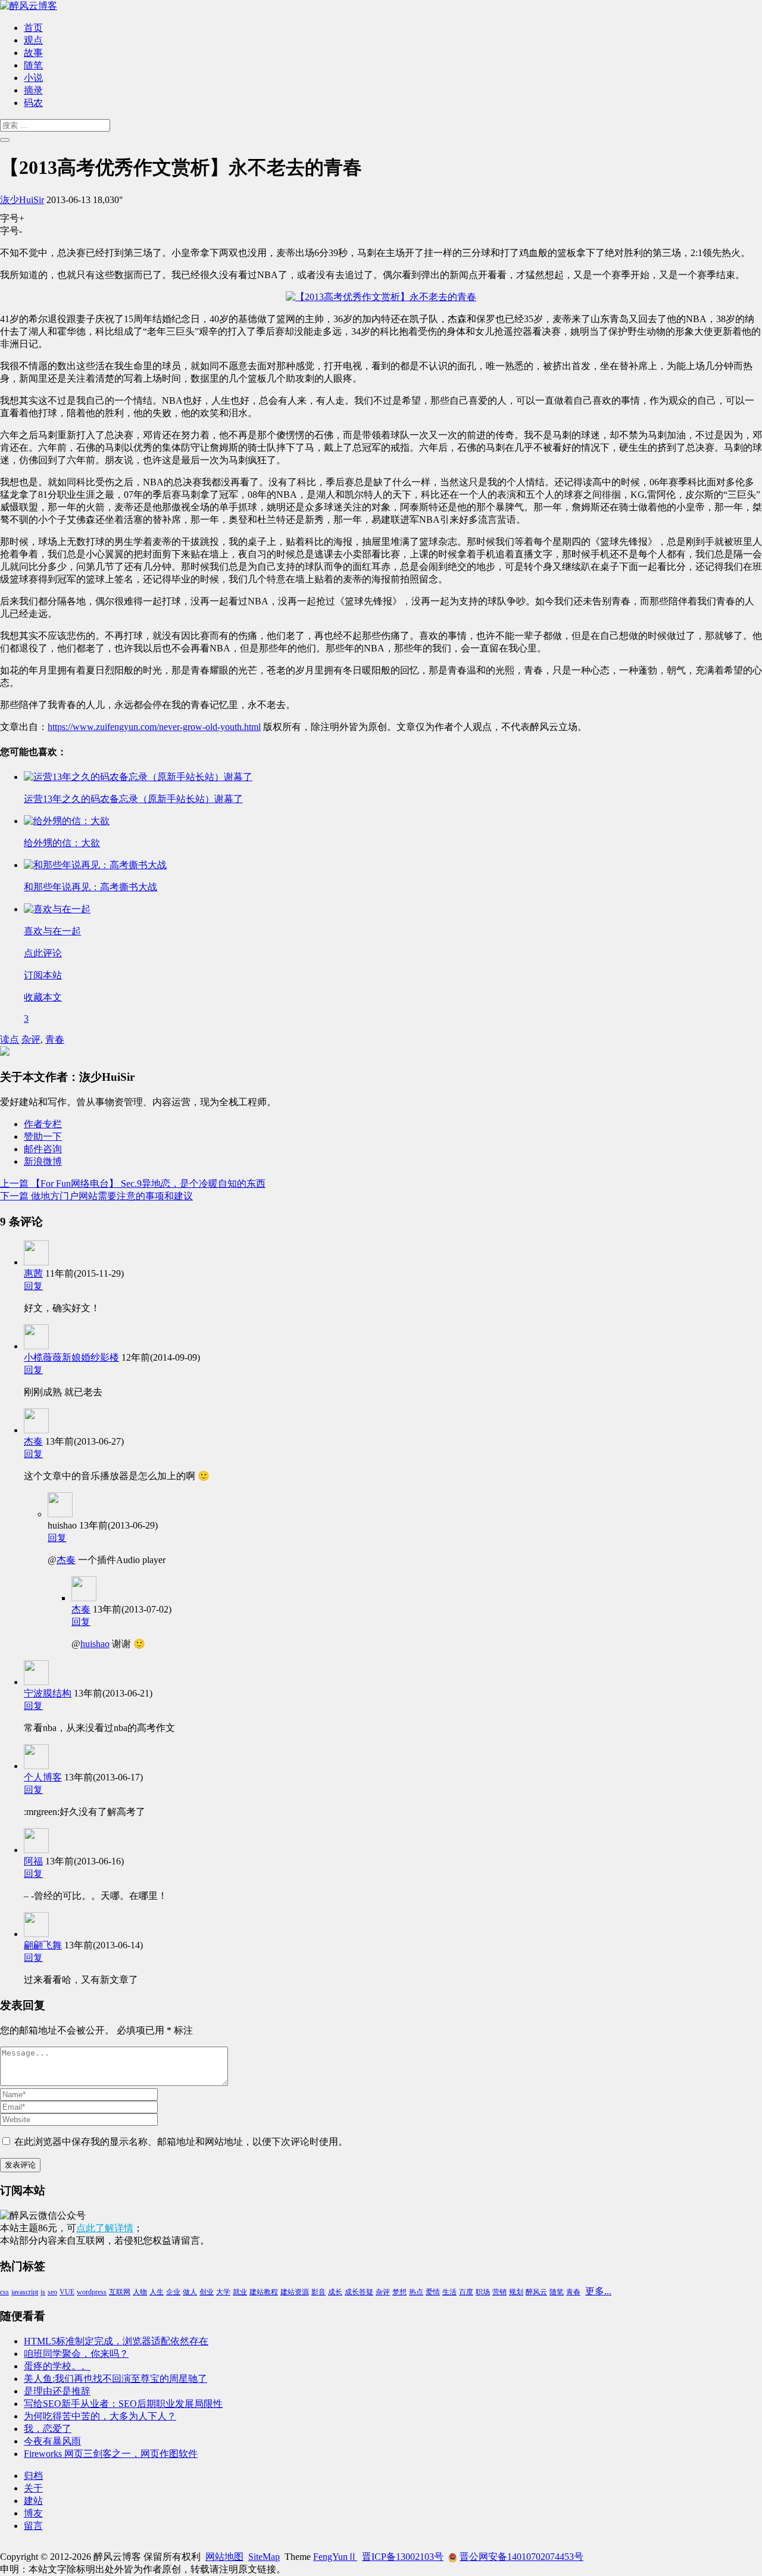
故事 (33, 53)
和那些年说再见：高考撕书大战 (90, 887)
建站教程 (264, 2292)
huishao (95, 1644)
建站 (33, 2501)
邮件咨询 (43, 1149)
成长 (335, 2292)
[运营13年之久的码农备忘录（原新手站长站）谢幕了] (138, 777)
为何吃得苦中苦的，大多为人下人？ (100, 2416)
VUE (67, 2292)
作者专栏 (43, 1124)
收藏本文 (43, 997)
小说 (33, 78)
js (43, 2292)
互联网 (120, 2292)
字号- (11, 231)
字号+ (12, 218)
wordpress (92, 2292)
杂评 (31, 1039)
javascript (25, 2292)
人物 (140, 2292)
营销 (499, 2292)
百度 (466, 2292)
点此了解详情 (105, 2228)
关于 (33, 2488)
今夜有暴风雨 (52, 2441)
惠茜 (33, 1273)
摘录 (33, 90)
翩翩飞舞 (43, 1945)
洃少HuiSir (22, 200)
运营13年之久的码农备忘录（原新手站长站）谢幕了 (133, 799)
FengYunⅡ (335, 2557)
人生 (157, 2292)
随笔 (33, 65)
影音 (318, 2292)
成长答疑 (359, 2292)
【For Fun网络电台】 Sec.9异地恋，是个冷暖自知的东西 (133, 1183)
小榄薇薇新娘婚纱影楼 (71, 1357)
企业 (173, 2292)
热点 (416, 2292)
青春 (55, 1039)
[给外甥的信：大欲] (67, 821)
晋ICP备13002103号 (403, 2557)
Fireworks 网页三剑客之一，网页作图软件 (111, 2454)
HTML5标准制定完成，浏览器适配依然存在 (116, 2341)
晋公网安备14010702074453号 (521, 2557)
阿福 (33, 1861)
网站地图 (224, 2557)
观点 (33, 40)
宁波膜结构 (48, 1693)
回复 (33, 1286)
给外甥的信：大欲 (62, 843)
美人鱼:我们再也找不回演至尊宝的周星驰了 (115, 2379)
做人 (190, 2292)
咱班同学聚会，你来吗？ (76, 2354)
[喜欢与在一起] (57, 909)
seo (52, 2292)
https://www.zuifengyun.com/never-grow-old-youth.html (154, 727)
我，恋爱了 (48, 2429)
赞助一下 (43, 1136)
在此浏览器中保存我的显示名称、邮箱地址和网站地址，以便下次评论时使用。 (181, 2142)
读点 (10, 1039)
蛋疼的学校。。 (57, 2366)
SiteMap (264, 2557)
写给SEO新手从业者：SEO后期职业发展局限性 (123, 2404)
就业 (240, 2292)
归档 (33, 2476)
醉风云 (536, 2292)
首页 (33, 28)
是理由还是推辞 (57, 2391)
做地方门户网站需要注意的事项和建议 (96, 1196)
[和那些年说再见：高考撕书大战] (95, 865)
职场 (483, 2292)
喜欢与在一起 (52, 931)
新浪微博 (43, 1161)
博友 (33, 2513)
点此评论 (43, 953)
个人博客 (43, 1777)
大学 (223, 2292)
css (4, 2292)
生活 (449, 2292)
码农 (33, 103)
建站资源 (295, 2292)
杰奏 (33, 1441)
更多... (598, 2291)
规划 (516, 2292)
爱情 (433, 2292)
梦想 (399, 2292)
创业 (207, 2292)
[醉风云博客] (29, 6)
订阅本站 (43, 975)
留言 (33, 2526)
